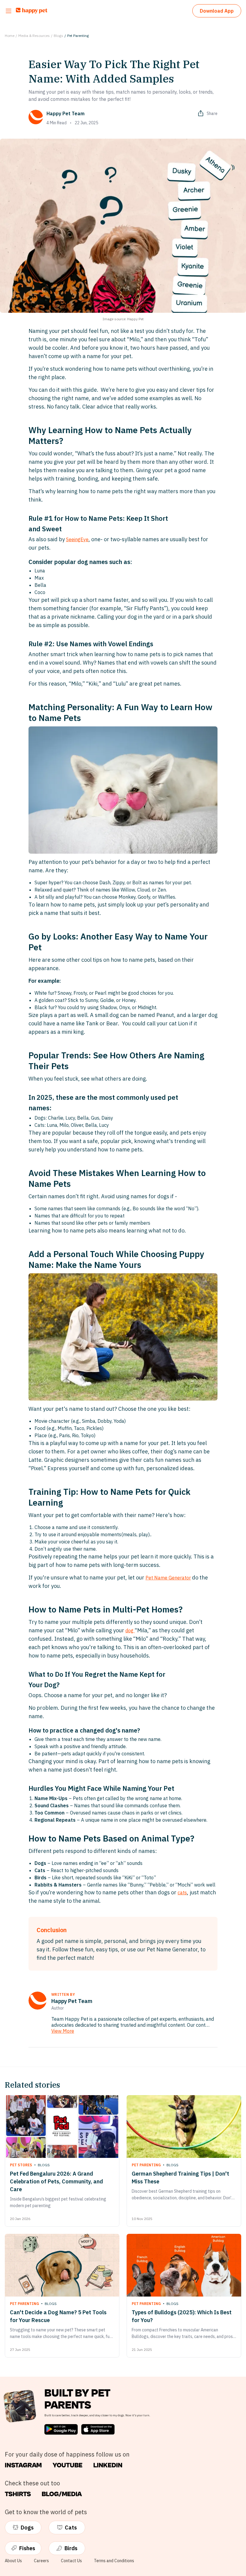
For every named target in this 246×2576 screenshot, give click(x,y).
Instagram (23, 2465)
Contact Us (71, 2561)
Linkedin (108, 2465)
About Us (13, 2561)
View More (63, 2031)
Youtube (67, 2465)
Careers (41, 2561)
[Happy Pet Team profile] (37, 2001)
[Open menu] (9, 11)
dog (130, 1630)
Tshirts (18, 2494)
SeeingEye (77, 539)
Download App (217, 11)
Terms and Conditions (114, 2561)
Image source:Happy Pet (123, 319)
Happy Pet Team (66, 113)
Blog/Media (62, 2494)
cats (182, 1893)
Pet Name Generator (168, 1578)
